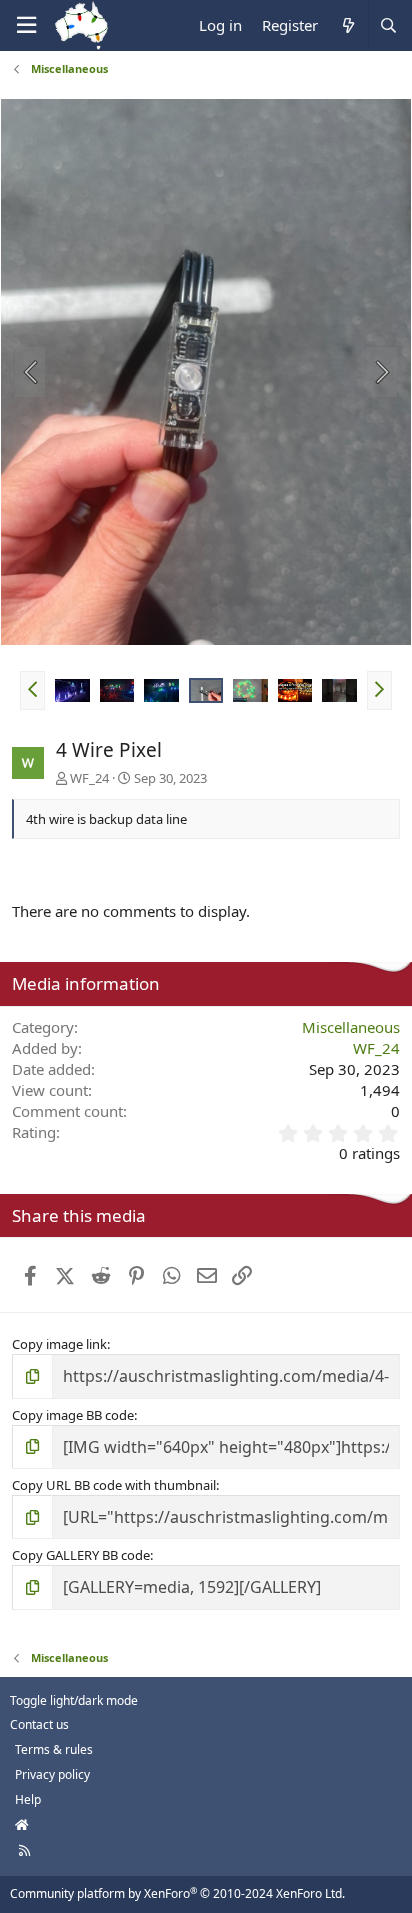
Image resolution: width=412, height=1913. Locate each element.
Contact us (39, 1724)
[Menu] (26, 25)
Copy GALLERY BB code (81, 1555)
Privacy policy (52, 1774)
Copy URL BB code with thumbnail (114, 1485)
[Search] (388, 25)
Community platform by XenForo (177, 1893)
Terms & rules (54, 1749)
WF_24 (89, 778)
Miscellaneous (351, 1027)
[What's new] (347, 25)
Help (28, 1799)
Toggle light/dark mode (74, 1700)
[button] (32, 690)
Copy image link (59, 1344)
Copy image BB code (73, 1415)
